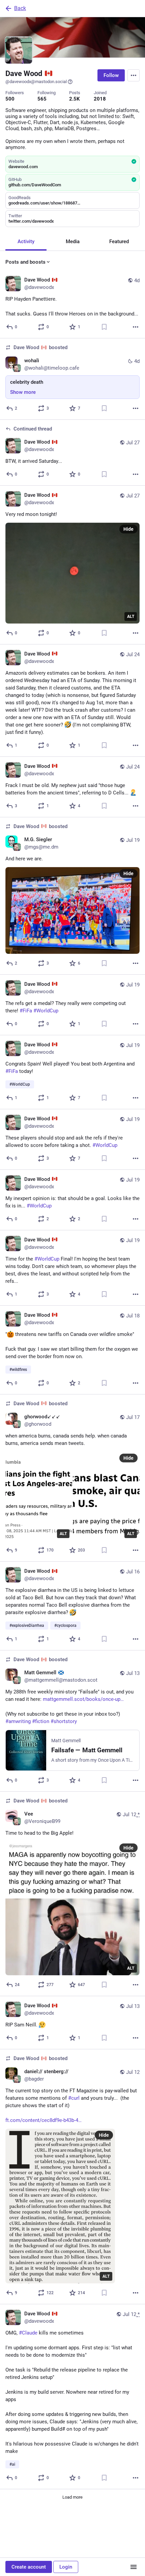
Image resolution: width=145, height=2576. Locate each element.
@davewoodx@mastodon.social (36, 82)
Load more (72, 2497)
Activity (26, 241)
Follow (111, 75)
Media (73, 241)
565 (42, 99)
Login (66, 2567)
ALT (131, 617)
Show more (23, 392)
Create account (29, 2567)
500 (10, 99)
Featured (119, 241)
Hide (128, 529)
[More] (136, 327)
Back (20, 8)
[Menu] (134, 75)
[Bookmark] (104, 327)
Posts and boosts (25, 262)
